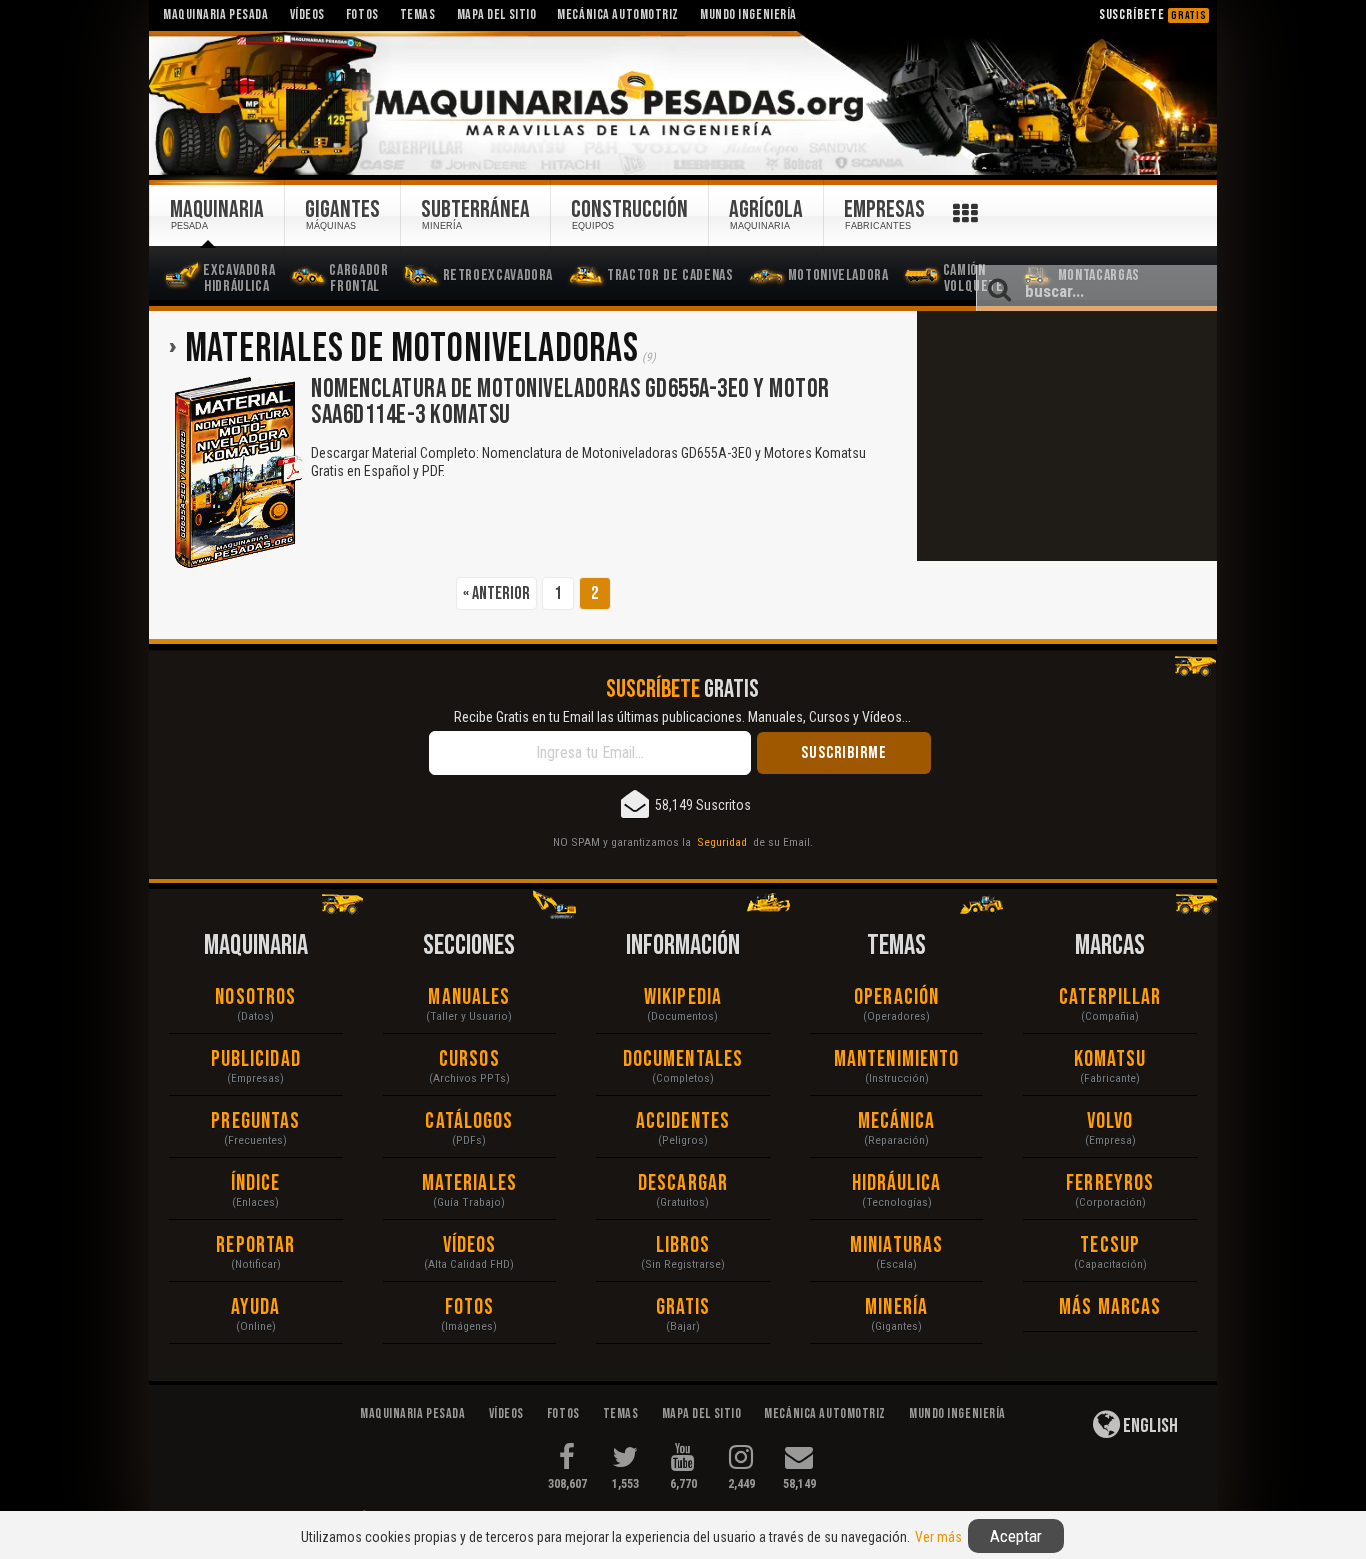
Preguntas (255, 1121)
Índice (256, 1183)
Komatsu (1110, 1059)
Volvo (1110, 1121)
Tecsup (1110, 1245)
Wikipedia (683, 997)
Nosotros (255, 997)
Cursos (469, 1059)
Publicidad (256, 1059)
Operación (896, 997)
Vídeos (470, 1245)
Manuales (469, 997)
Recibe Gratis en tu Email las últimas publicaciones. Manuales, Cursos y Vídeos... (682, 717)
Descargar (683, 1183)
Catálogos (469, 1121)
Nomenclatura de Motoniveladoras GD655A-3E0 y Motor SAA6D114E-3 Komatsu (570, 402)
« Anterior (496, 593)
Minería (896, 1307)
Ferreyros (1110, 1183)
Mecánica (897, 1121)
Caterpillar (1110, 997)
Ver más (938, 1537)
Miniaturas (896, 1245)
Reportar (255, 1245)
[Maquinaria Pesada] (683, 104)
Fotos (470, 1307)
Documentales (683, 1059)
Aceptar (1016, 1536)
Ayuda (256, 1307)
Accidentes (683, 1121)
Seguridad (722, 842)
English (1149, 1426)
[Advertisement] (1067, 436)
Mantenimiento (896, 1059)
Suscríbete (1153, 14)
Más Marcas (1110, 1307)
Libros (683, 1245)
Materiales (469, 1183)
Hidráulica (897, 1183)
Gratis (683, 1307)
